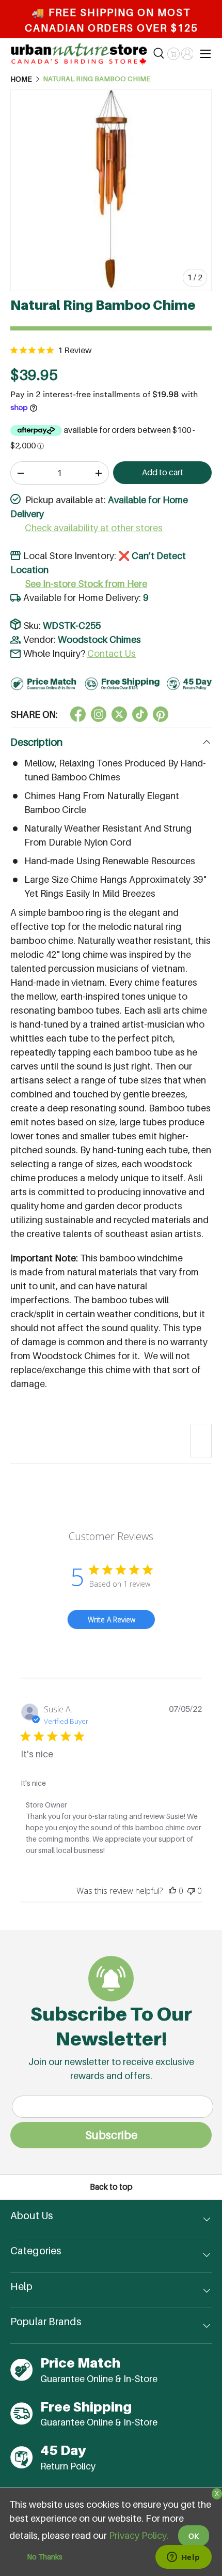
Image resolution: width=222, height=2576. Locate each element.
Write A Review (112, 1620)
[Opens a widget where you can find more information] (183, 2558)
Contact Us (112, 653)
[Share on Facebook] (78, 714)
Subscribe (111, 2135)
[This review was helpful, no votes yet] (172, 1891)
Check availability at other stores (94, 528)
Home (21, 79)
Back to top (111, 2187)
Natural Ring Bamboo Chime (97, 79)
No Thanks (45, 2557)
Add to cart (163, 472)
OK (194, 2536)
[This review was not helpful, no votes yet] (191, 1891)
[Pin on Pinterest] (161, 714)
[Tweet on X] (99, 714)
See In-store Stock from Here (86, 584)
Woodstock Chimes (99, 639)
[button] (173, 54)
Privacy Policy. (139, 2535)
